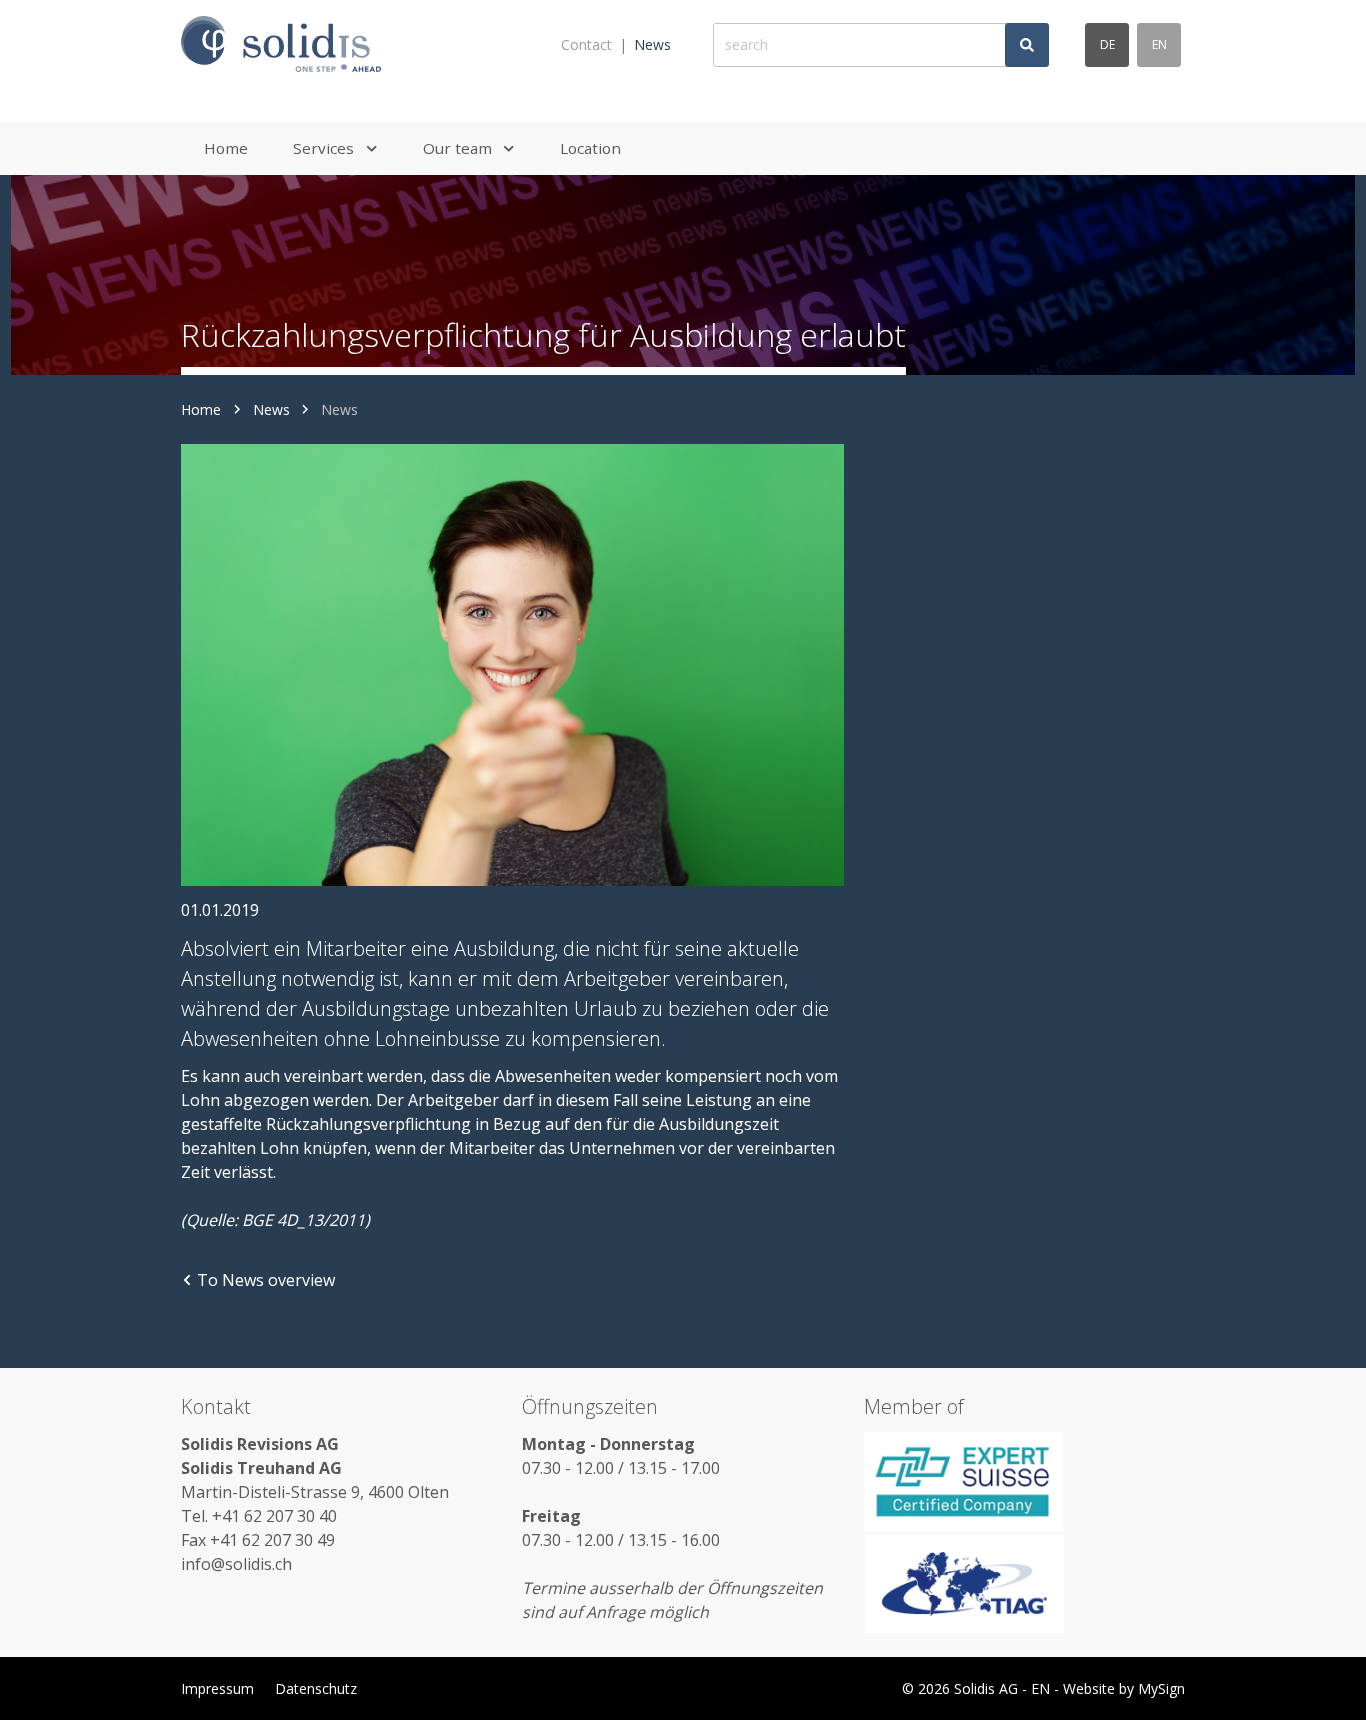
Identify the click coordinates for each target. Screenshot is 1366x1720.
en (1159, 44)
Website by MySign (1124, 1688)
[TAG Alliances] (1024, 1584)
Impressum (217, 1688)
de (1107, 44)
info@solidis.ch (236, 1564)
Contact (586, 44)
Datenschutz (316, 1688)
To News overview (266, 1280)
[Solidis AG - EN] (281, 45)
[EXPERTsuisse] (1024, 1481)
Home (201, 409)
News (652, 44)
